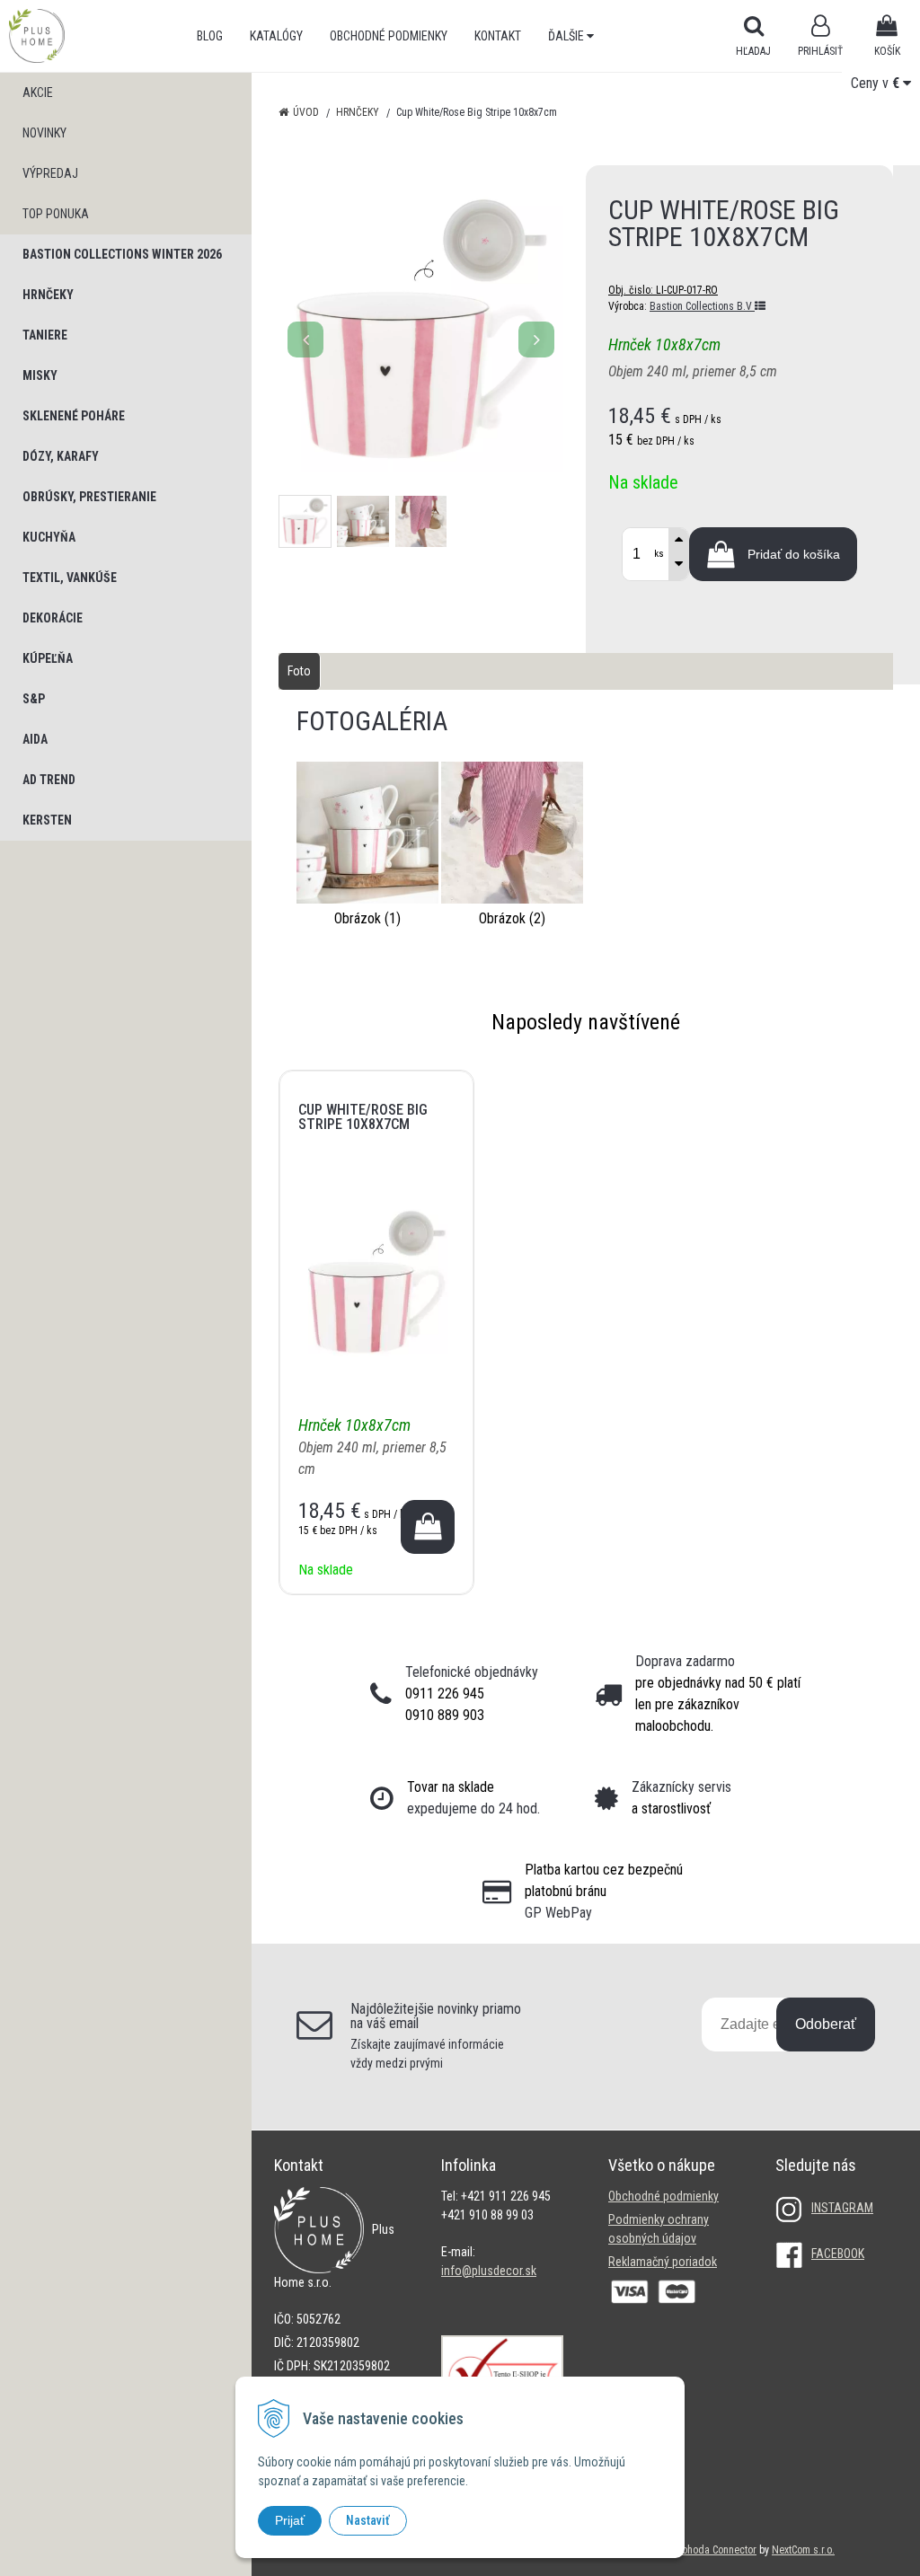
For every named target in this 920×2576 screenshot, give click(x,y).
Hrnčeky (358, 112)
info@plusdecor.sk (489, 2271)
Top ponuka (56, 214)
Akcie (38, 93)
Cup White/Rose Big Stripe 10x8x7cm (363, 1117)
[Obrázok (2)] (512, 831)
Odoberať (826, 2024)
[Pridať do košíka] (428, 1527)
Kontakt (498, 36)
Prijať (290, 2520)
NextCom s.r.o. (803, 2550)
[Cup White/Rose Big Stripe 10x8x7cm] (421, 330)
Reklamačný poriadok (663, 2262)
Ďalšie (567, 36)
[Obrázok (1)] (367, 831)
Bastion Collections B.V (702, 306)
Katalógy (276, 36)
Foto (299, 671)
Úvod (306, 112)
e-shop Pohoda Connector (700, 2550)
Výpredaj (50, 173)
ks (659, 554)
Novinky (44, 133)
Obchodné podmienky (389, 36)
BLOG (210, 36)
